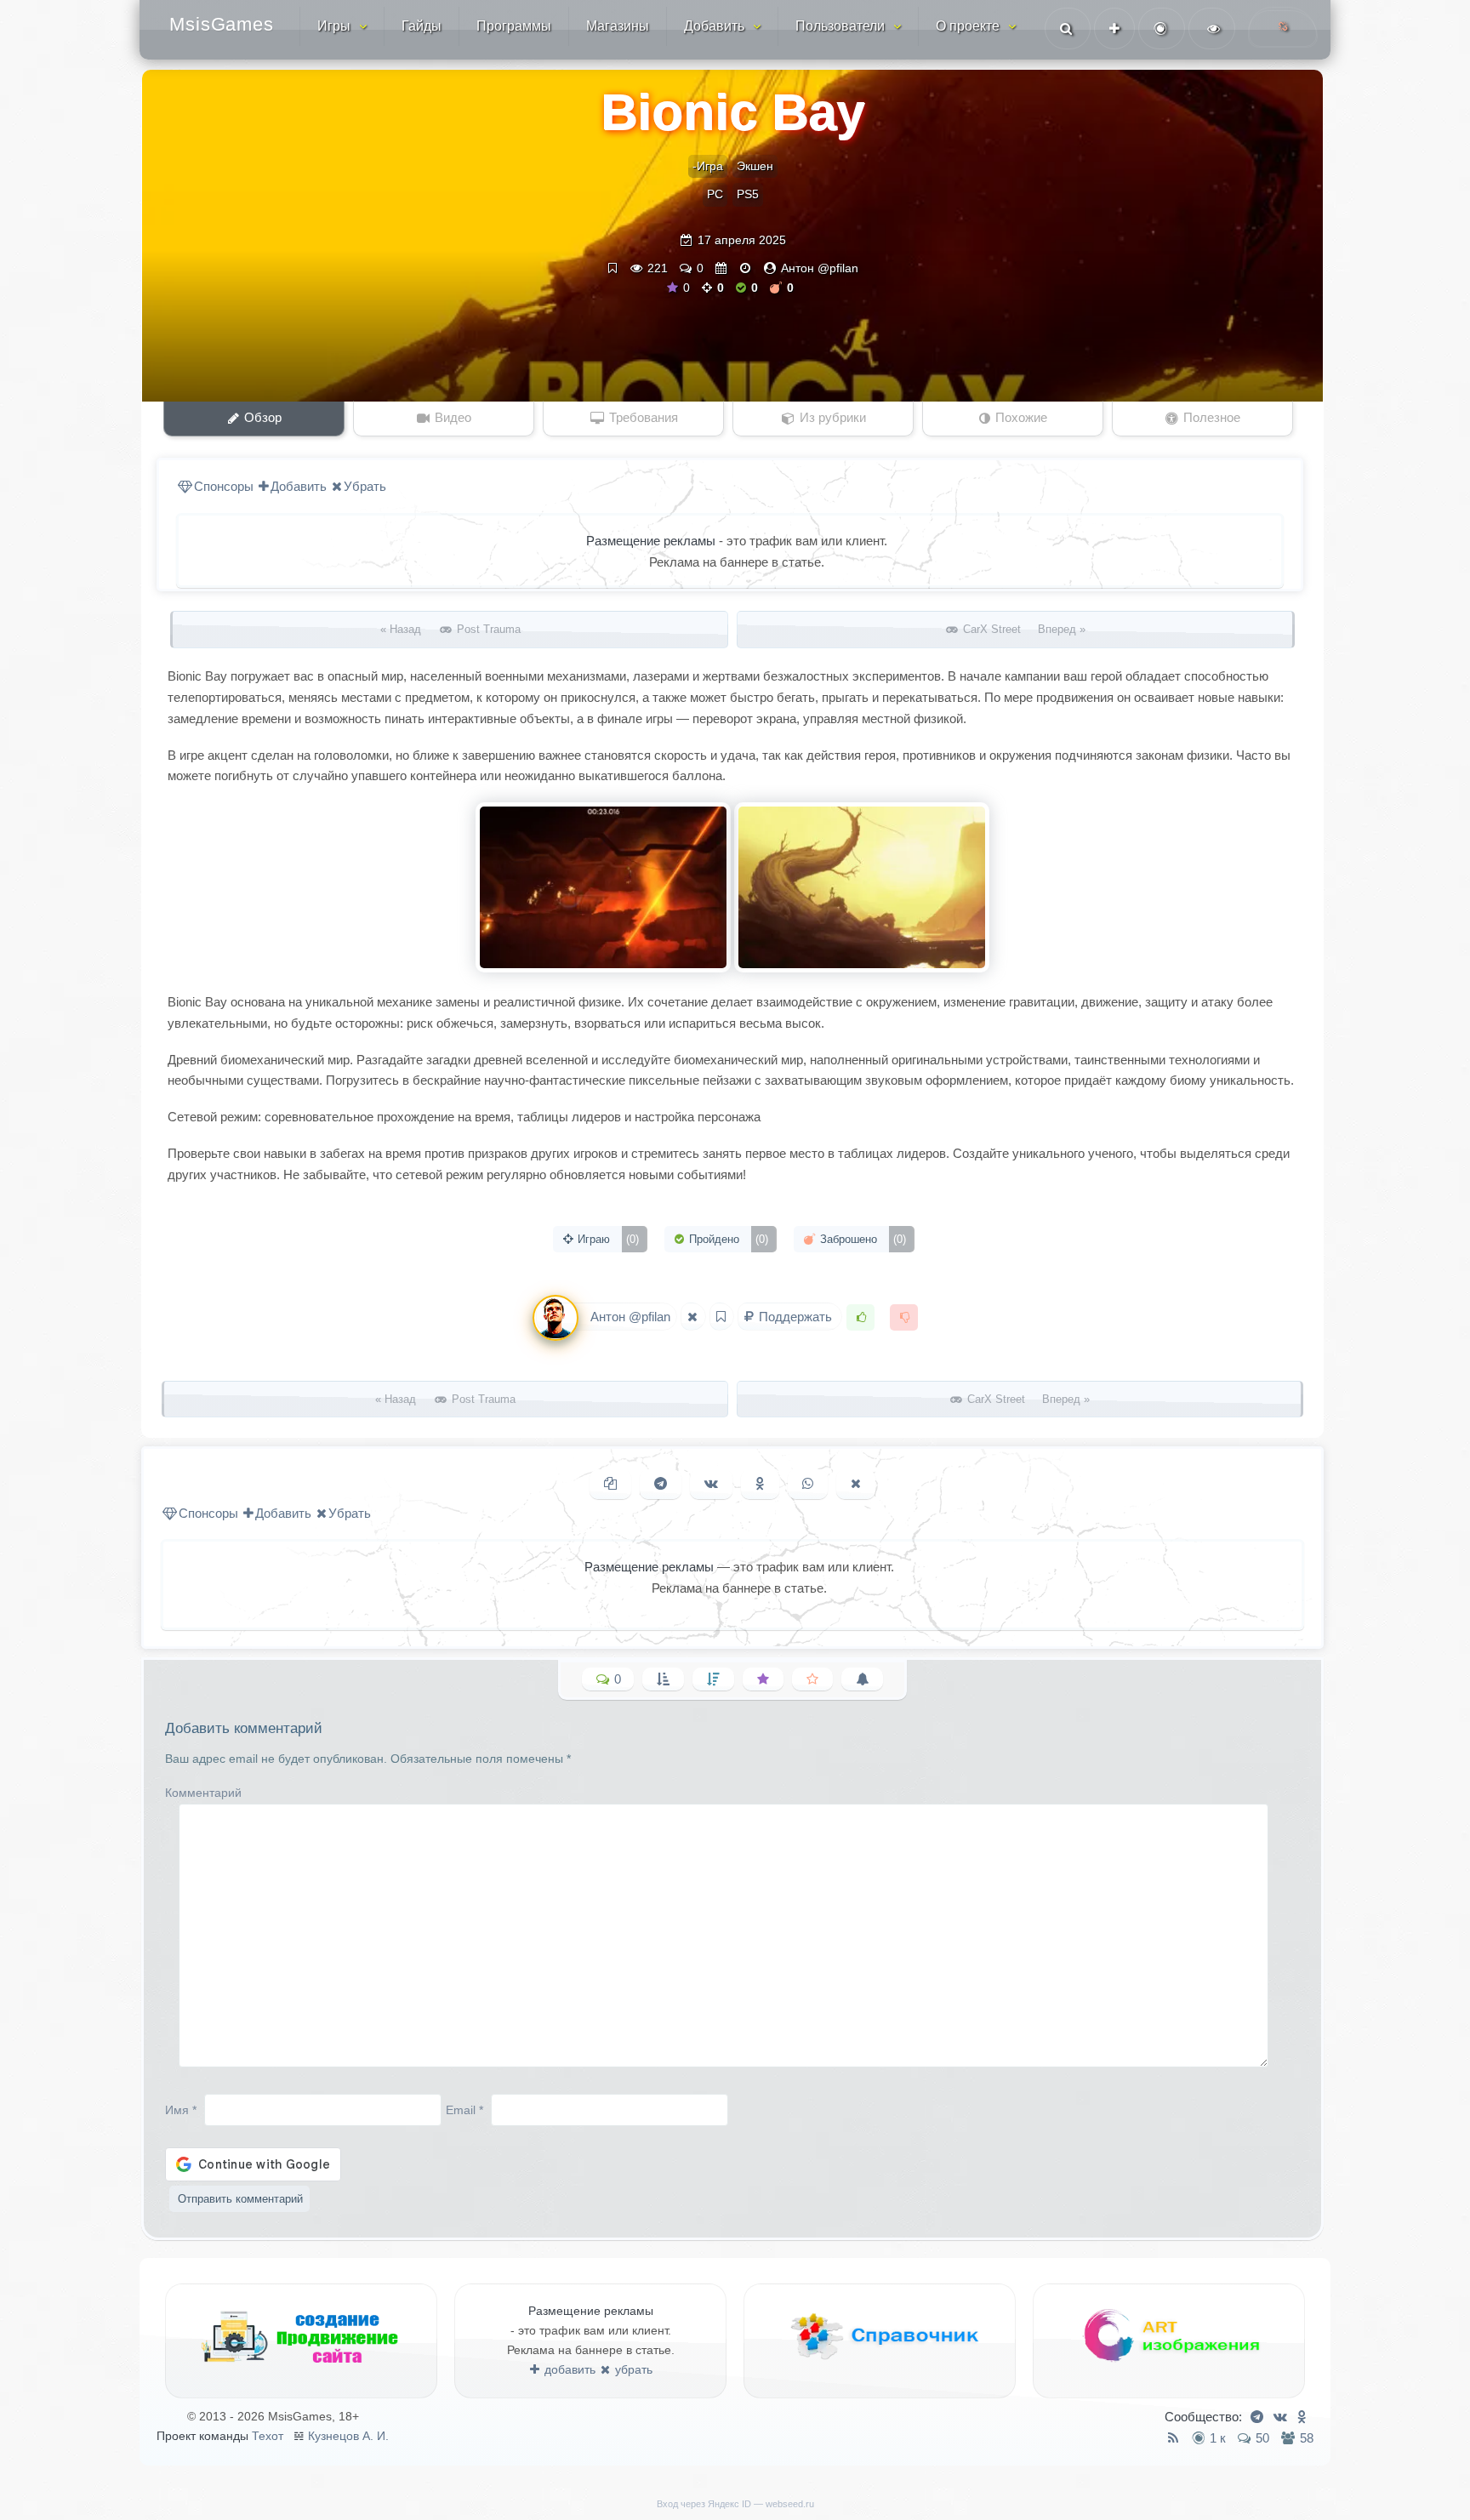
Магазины (618, 26)
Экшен (755, 166)
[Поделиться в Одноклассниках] (760, 1484)
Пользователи (840, 26)
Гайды (422, 26)
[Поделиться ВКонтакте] (711, 1484)
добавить (568, 2369)
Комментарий (203, 1793)
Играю (607, 1239)
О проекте (968, 26)
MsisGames (222, 24)
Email (464, 2109)
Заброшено (861, 1239)
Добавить (714, 26)
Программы (514, 26)
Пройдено (727, 1239)
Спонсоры (224, 486)
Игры (334, 26)
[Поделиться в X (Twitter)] (856, 1484)
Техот (268, 2436)
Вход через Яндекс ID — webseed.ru (735, 2504)
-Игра (708, 166)
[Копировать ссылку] (610, 1484)
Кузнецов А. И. (348, 2436)
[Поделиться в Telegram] (661, 1484)
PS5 (748, 194)
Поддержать (795, 1317)
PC (715, 194)
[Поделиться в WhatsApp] (808, 1484)
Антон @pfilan (820, 268)
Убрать (365, 486)
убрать (632, 2369)
